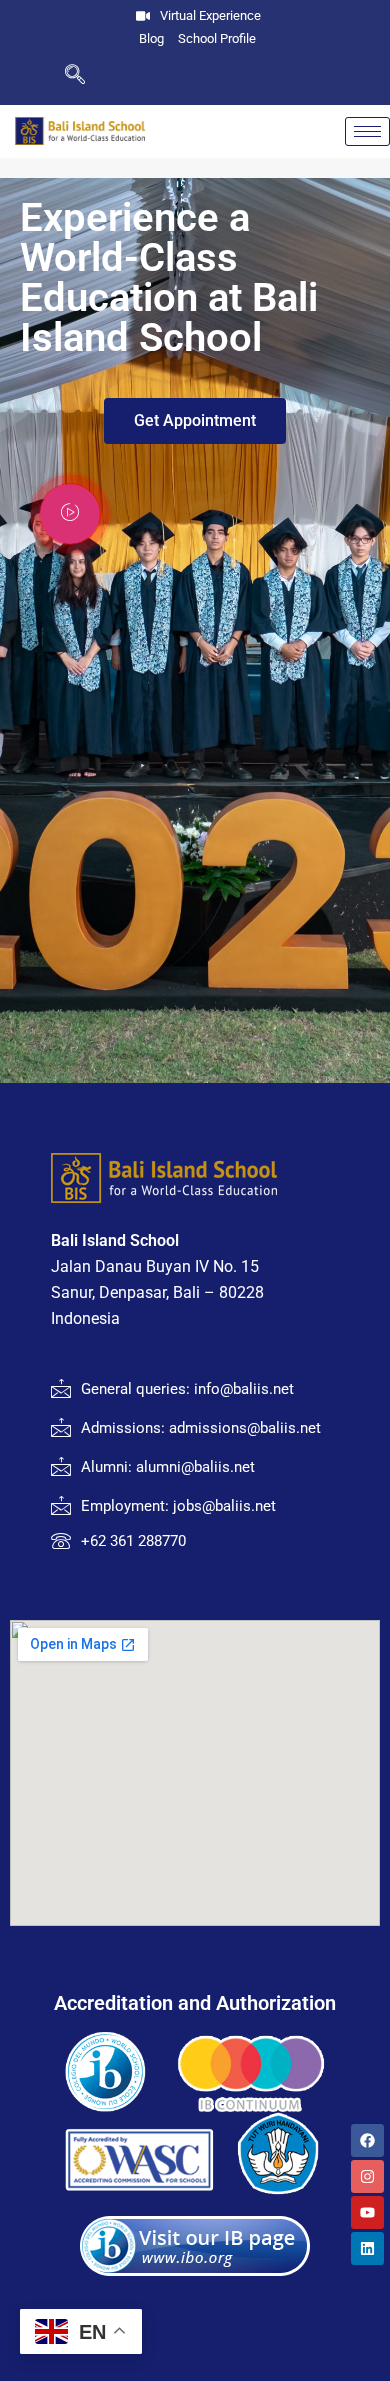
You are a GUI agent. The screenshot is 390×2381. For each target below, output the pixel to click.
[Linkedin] (367, 2248)
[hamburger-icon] (367, 131)
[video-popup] (70, 514)
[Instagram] (367, 2176)
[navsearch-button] (42, 76)
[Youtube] (367, 2212)
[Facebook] (367, 2140)
